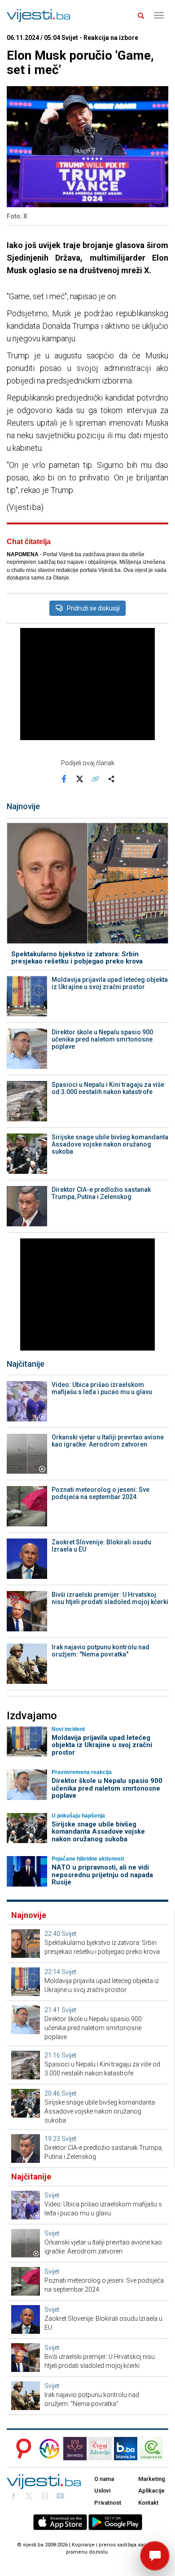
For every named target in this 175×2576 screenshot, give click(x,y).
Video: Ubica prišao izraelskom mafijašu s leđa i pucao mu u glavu (102, 1388)
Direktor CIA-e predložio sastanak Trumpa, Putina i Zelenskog (101, 1193)
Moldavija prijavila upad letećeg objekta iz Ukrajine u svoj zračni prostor (110, 983)
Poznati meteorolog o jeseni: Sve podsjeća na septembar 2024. (101, 1493)
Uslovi (102, 2491)
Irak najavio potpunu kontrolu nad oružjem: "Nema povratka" (101, 1651)
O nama (104, 2479)
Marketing (152, 2479)
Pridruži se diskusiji (93, 608)
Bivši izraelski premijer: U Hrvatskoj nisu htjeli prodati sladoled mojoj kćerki (110, 1598)
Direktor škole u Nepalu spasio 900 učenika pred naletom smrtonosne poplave (102, 1039)
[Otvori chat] (155, 2556)
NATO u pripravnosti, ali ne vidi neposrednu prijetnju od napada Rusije (102, 1875)
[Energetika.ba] (154, 2449)
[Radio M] (21, 2449)
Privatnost (108, 2503)
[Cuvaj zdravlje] (100, 2449)
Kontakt (148, 2503)
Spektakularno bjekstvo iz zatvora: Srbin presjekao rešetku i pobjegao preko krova (77, 958)
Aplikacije (151, 2491)
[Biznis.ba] (126, 2449)
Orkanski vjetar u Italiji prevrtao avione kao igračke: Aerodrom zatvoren (108, 1441)
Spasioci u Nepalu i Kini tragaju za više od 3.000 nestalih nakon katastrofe (108, 1088)
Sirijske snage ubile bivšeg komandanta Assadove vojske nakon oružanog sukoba (110, 1144)
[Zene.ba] (75, 2449)
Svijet (69, 1934)
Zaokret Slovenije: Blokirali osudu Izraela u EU (101, 1546)
